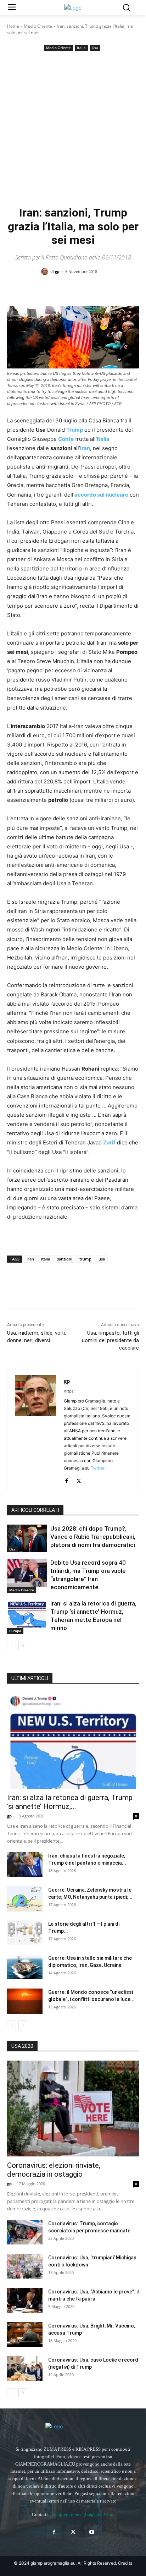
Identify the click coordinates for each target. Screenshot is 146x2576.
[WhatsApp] (63, 1293)
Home (13, 26)
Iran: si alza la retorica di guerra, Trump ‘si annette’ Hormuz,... (70, 1802)
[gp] (46, 272)
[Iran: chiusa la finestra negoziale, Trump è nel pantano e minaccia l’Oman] (25, 1864)
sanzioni (65, 1259)
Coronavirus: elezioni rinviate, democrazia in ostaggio (54, 2170)
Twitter (98, 1468)
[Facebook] (14, 1293)
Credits (125, 2563)
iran (30, 1259)
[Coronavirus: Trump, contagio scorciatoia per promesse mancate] (25, 2232)
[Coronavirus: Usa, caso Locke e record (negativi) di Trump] (25, 2369)
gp (57, 271)
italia (46, 1259)
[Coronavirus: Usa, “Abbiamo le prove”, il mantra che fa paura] (25, 2300)
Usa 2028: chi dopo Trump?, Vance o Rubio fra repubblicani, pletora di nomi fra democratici (93, 1537)
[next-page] (23, 1646)
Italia (81, 48)
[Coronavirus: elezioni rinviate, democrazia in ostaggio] (73, 2109)
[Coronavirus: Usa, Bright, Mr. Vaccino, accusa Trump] (25, 2334)
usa (102, 1259)
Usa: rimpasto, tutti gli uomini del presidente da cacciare (110, 1340)
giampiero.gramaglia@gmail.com (82, 2514)
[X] (30, 1293)
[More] (109, 290)
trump (85, 1259)
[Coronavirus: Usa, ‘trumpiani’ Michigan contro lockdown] (25, 2266)
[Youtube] (92, 2532)
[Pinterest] (47, 1293)
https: (69, 1391)
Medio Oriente (38, 26)
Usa (95, 48)
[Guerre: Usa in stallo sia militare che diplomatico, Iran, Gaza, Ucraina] (25, 1967)
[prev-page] (12, 1646)
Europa (15, 1631)
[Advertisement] (73, 129)
